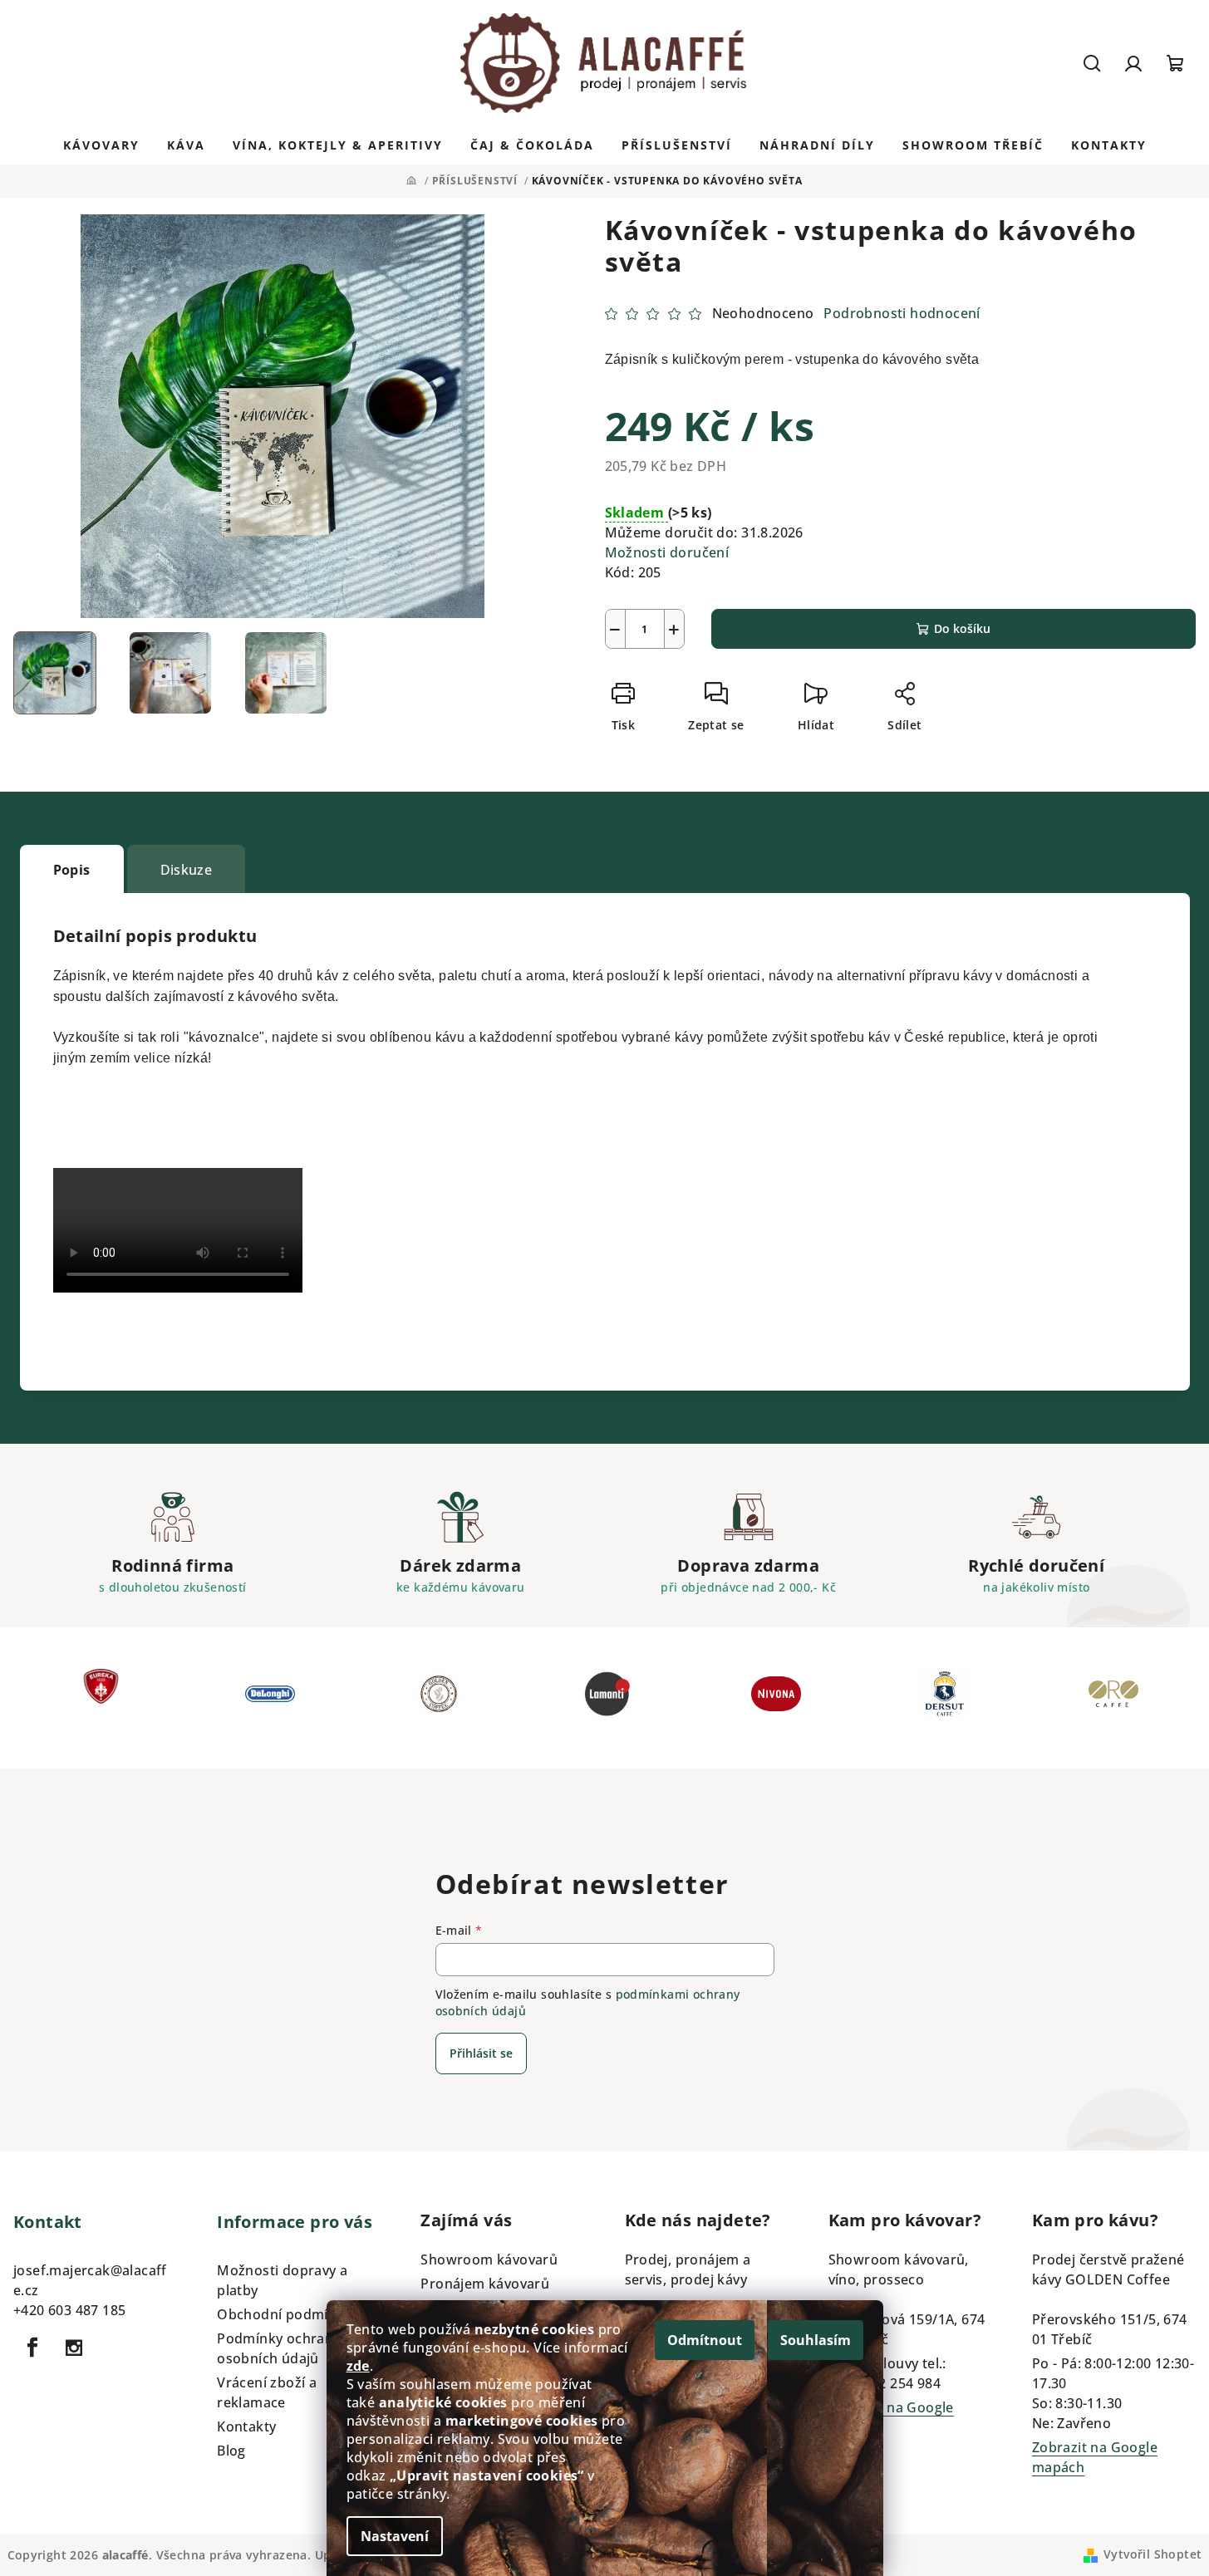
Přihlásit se (481, 2053)
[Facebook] (32, 2348)
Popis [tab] (72, 870)
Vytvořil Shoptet (1152, 2554)
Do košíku (962, 628)
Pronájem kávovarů (485, 2284)
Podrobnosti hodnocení (902, 313)
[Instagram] (74, 2348)
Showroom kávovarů (489, 2260)
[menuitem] (101, 145)
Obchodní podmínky (284, 2314)
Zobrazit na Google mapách (891, 2417)
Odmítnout (705, 2340)
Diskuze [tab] (187, 870)
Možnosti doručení (667, 552)
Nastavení (395, 2536)
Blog (231, 2451)
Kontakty (246, 2426)
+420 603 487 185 (69, 2310)
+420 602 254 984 (885, 2383)
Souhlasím (816, 2340)
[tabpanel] (101, 1698)
